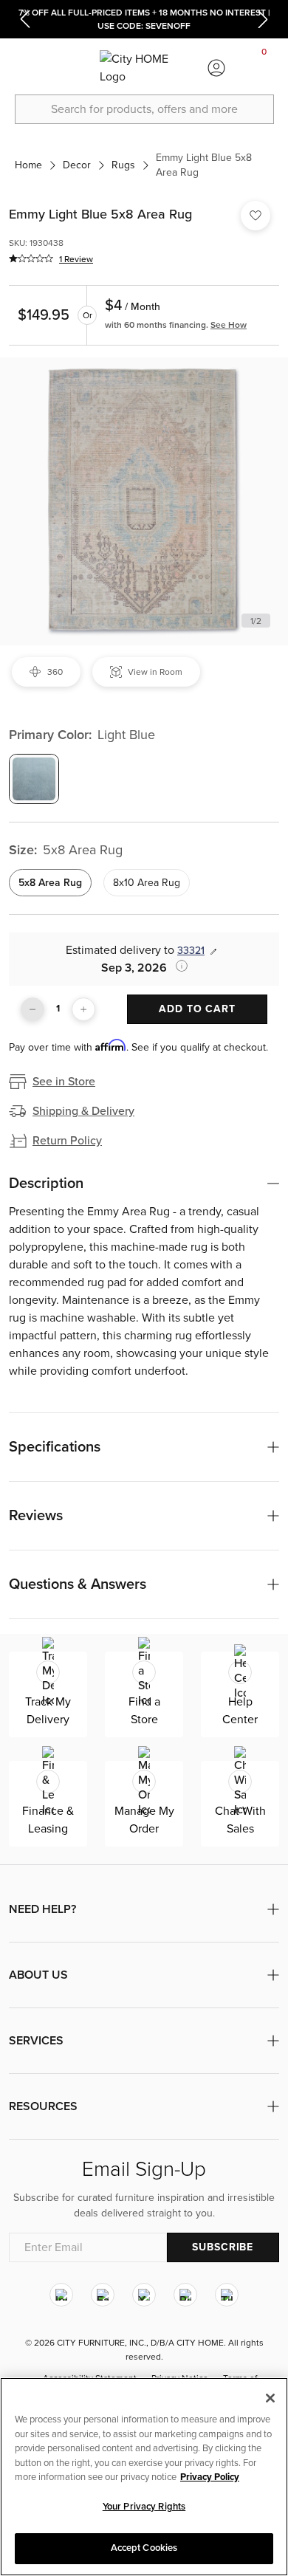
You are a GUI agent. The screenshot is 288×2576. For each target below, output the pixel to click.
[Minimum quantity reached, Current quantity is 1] (32, 1009)
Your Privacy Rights (144, 2507)
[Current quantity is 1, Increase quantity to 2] (83, 1009)
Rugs (123, 165)
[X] (144, 2295)
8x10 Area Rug (147, 883)
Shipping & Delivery (83, 1111)
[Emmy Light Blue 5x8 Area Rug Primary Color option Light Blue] (34, 779)
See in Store (64, 1082)
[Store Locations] (72, 68)
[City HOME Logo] (144, 68)
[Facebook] (103, 2295)
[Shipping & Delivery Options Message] (177, 966)
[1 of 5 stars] (31, 258)
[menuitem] (24, 68)
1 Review (76, 259)
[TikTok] (227, 2295)
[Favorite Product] (256, 216)
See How (229, 325)
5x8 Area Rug (50, 883)
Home (28, 165)
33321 (191, 951)
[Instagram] (61, 2295)
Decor (77, 165)
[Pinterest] (185, 2295)
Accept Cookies (144, 2548)
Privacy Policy (210, 2477)
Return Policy (67, 1141)
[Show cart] (264, 68)
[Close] (270, 2398)
